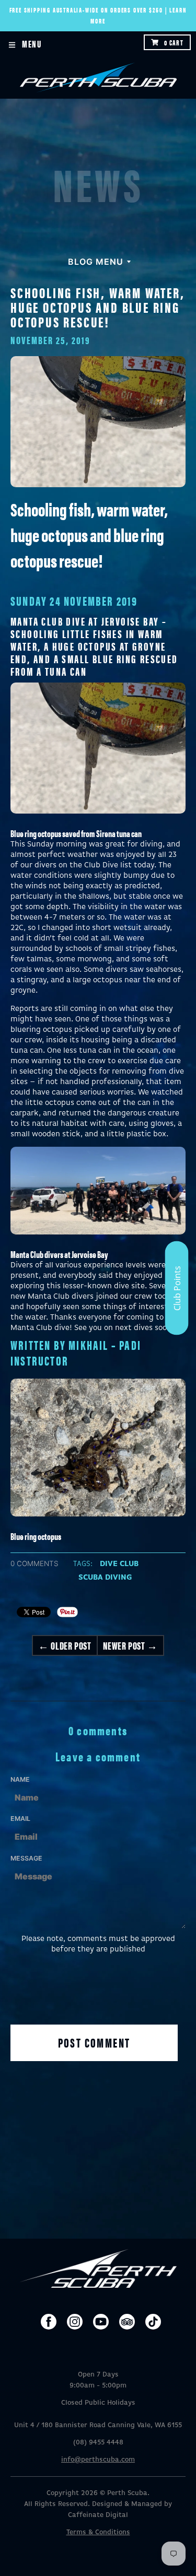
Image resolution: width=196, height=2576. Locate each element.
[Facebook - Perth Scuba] (49, 2322)
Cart (174, 42)
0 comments (34, 1563)
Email (20, 1819)
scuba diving (105, 1578)
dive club (119, 1564)
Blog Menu (96, 262)
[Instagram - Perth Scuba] (75, 2322)
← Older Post (65, 1645)
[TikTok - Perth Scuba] (153, 2322)
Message (26, 1858)
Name (20, 1779)
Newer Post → (130, 1645)
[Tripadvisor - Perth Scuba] (127, 2322)
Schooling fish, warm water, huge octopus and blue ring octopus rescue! (98, 307)
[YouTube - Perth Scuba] (101, 2322)
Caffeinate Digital (98, 2515)
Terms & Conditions (98, 2532)
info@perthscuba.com (98, 2460)
